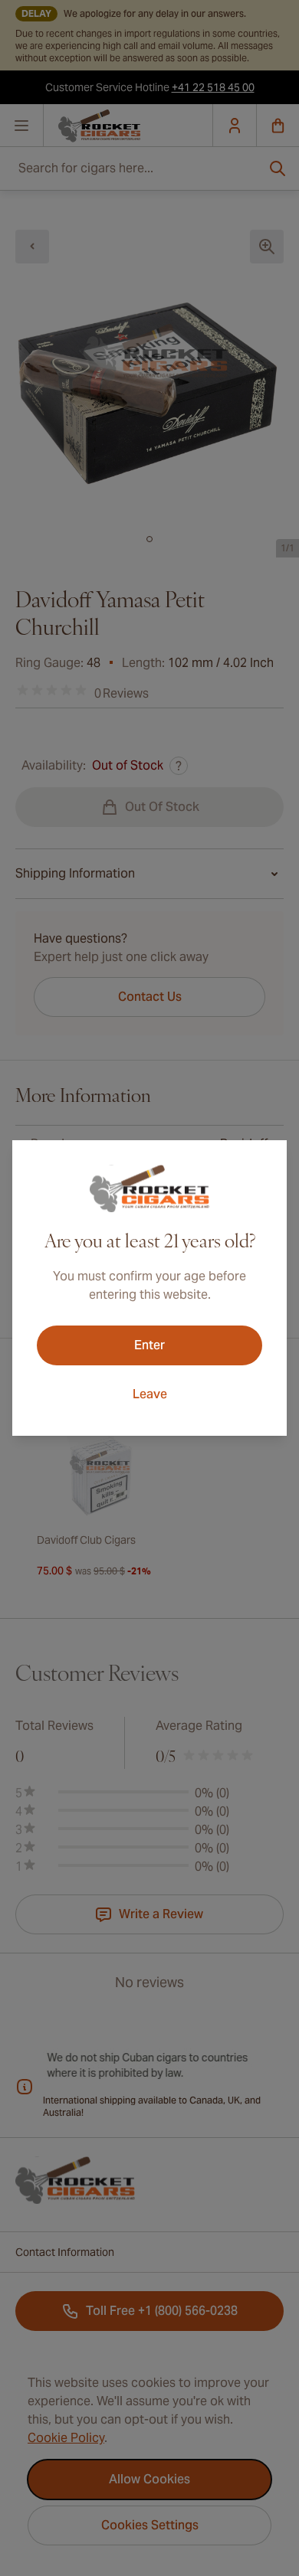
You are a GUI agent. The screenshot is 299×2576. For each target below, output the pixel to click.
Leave (150, 1394)
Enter (149, 1345)
